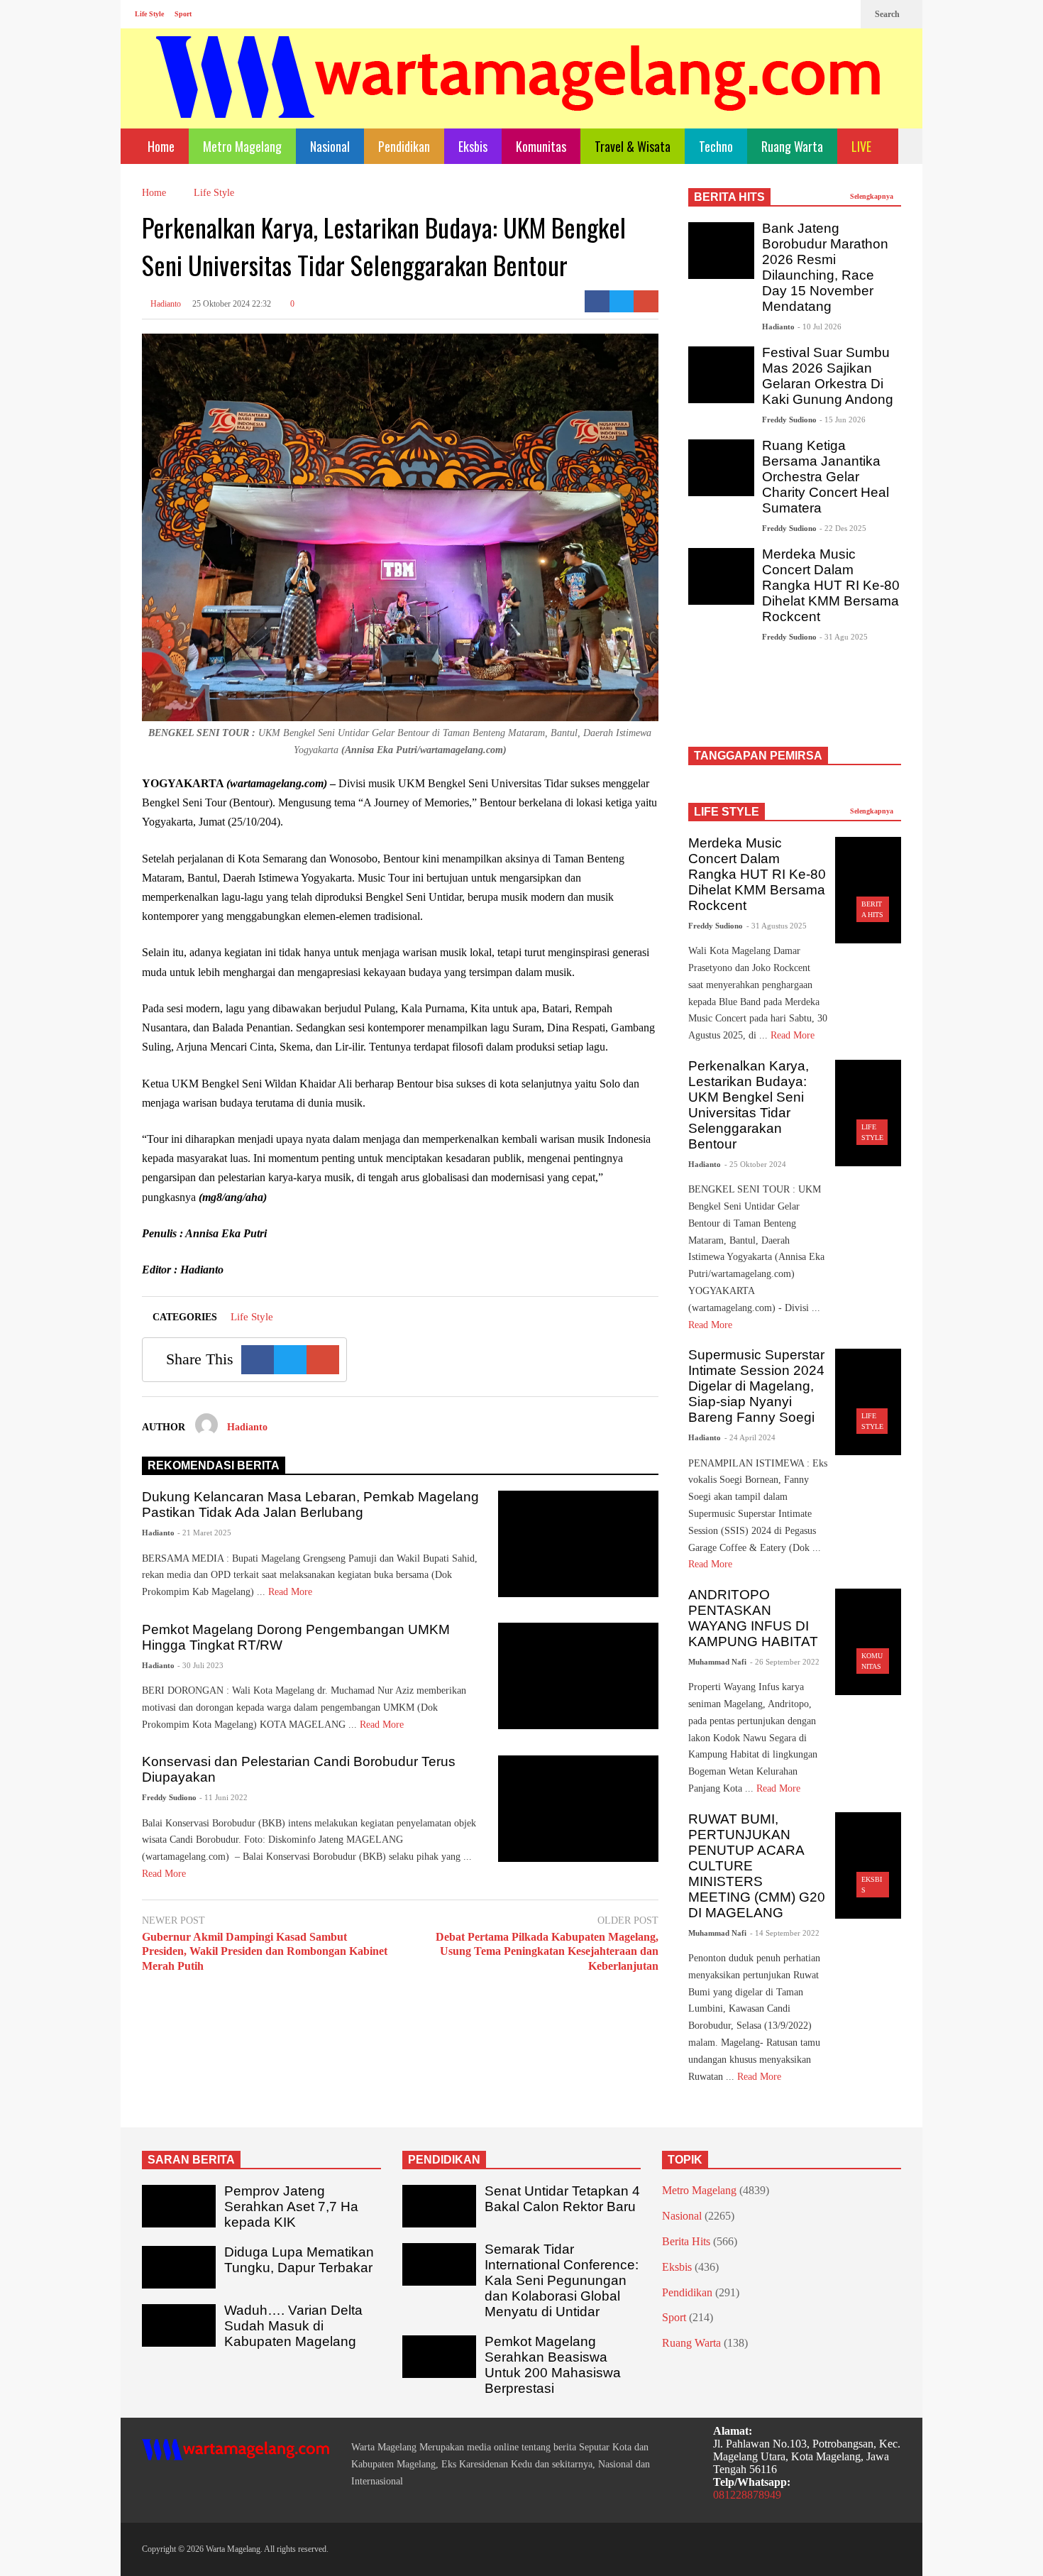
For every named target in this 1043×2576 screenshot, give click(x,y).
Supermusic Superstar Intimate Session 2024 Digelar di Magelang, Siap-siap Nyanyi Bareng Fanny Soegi (756, 1386)
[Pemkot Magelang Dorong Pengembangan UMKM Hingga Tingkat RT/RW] (578, 1676)
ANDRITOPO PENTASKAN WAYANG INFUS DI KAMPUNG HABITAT (753, 1618)
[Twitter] (843, 14)
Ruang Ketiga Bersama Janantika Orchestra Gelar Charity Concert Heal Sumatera (826, 477)
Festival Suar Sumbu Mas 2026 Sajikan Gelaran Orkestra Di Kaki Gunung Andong (828, 376)
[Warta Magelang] (519, 96)
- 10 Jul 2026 (819, 327)
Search (888, 14)
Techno (716, 146)
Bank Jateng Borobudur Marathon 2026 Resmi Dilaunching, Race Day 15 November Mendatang (825, 267)
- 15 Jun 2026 (843, 420)
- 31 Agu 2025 (844, 637)
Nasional (330, 146)
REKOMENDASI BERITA (214, 1465)
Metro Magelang (242, 146)
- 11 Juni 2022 (223, 1797)
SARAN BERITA (191, 2160)
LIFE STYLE (727, 812)
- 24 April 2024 (750, 1437)
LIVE (863, 146)
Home (160, 146)
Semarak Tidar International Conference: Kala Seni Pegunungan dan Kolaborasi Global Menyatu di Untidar (562, 2280)
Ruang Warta (792, 146)
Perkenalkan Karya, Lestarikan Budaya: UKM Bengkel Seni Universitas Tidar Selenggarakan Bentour (749, 1105)
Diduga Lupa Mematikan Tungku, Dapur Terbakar (299, 2260)
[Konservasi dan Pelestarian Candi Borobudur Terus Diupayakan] (578, 1809)
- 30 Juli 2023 (200, 1665)
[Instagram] (820, 14)
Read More (292, 1592)
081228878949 (747, 2495)
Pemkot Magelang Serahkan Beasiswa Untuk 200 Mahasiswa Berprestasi (553, 2365)
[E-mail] (646, 301)
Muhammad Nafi (717, 1662)
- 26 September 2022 (785, 1662)
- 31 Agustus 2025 (777, 926)
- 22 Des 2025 (843, 528)
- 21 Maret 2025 (204, 1533)
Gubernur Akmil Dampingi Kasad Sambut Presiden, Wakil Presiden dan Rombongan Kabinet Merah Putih (265, 1952)
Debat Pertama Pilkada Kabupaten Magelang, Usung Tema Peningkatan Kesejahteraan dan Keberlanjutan (547, 1952)
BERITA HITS (729, 197)
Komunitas (541, 146)
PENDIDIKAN (444, 2160)
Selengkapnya (873, 196)
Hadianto (165, 304)
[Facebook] (798, 14)
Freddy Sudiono (169, 1797)
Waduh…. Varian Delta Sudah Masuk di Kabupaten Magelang (293, 2326)
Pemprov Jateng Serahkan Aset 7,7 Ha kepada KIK (291, 2207)
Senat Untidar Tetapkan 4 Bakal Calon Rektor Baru (562, 2199)
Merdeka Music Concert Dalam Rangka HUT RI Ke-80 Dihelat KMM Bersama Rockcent (831, 585)
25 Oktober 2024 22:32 (232, 304)
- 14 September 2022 (785, 1933)
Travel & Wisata (633, 146)
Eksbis (473, 146)
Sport (183, 14)
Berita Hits (686, 2241)
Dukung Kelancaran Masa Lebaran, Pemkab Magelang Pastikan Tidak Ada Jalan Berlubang (310, 1505)
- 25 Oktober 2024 (755, 1164)
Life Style (149, 14)
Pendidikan (404, 146)
